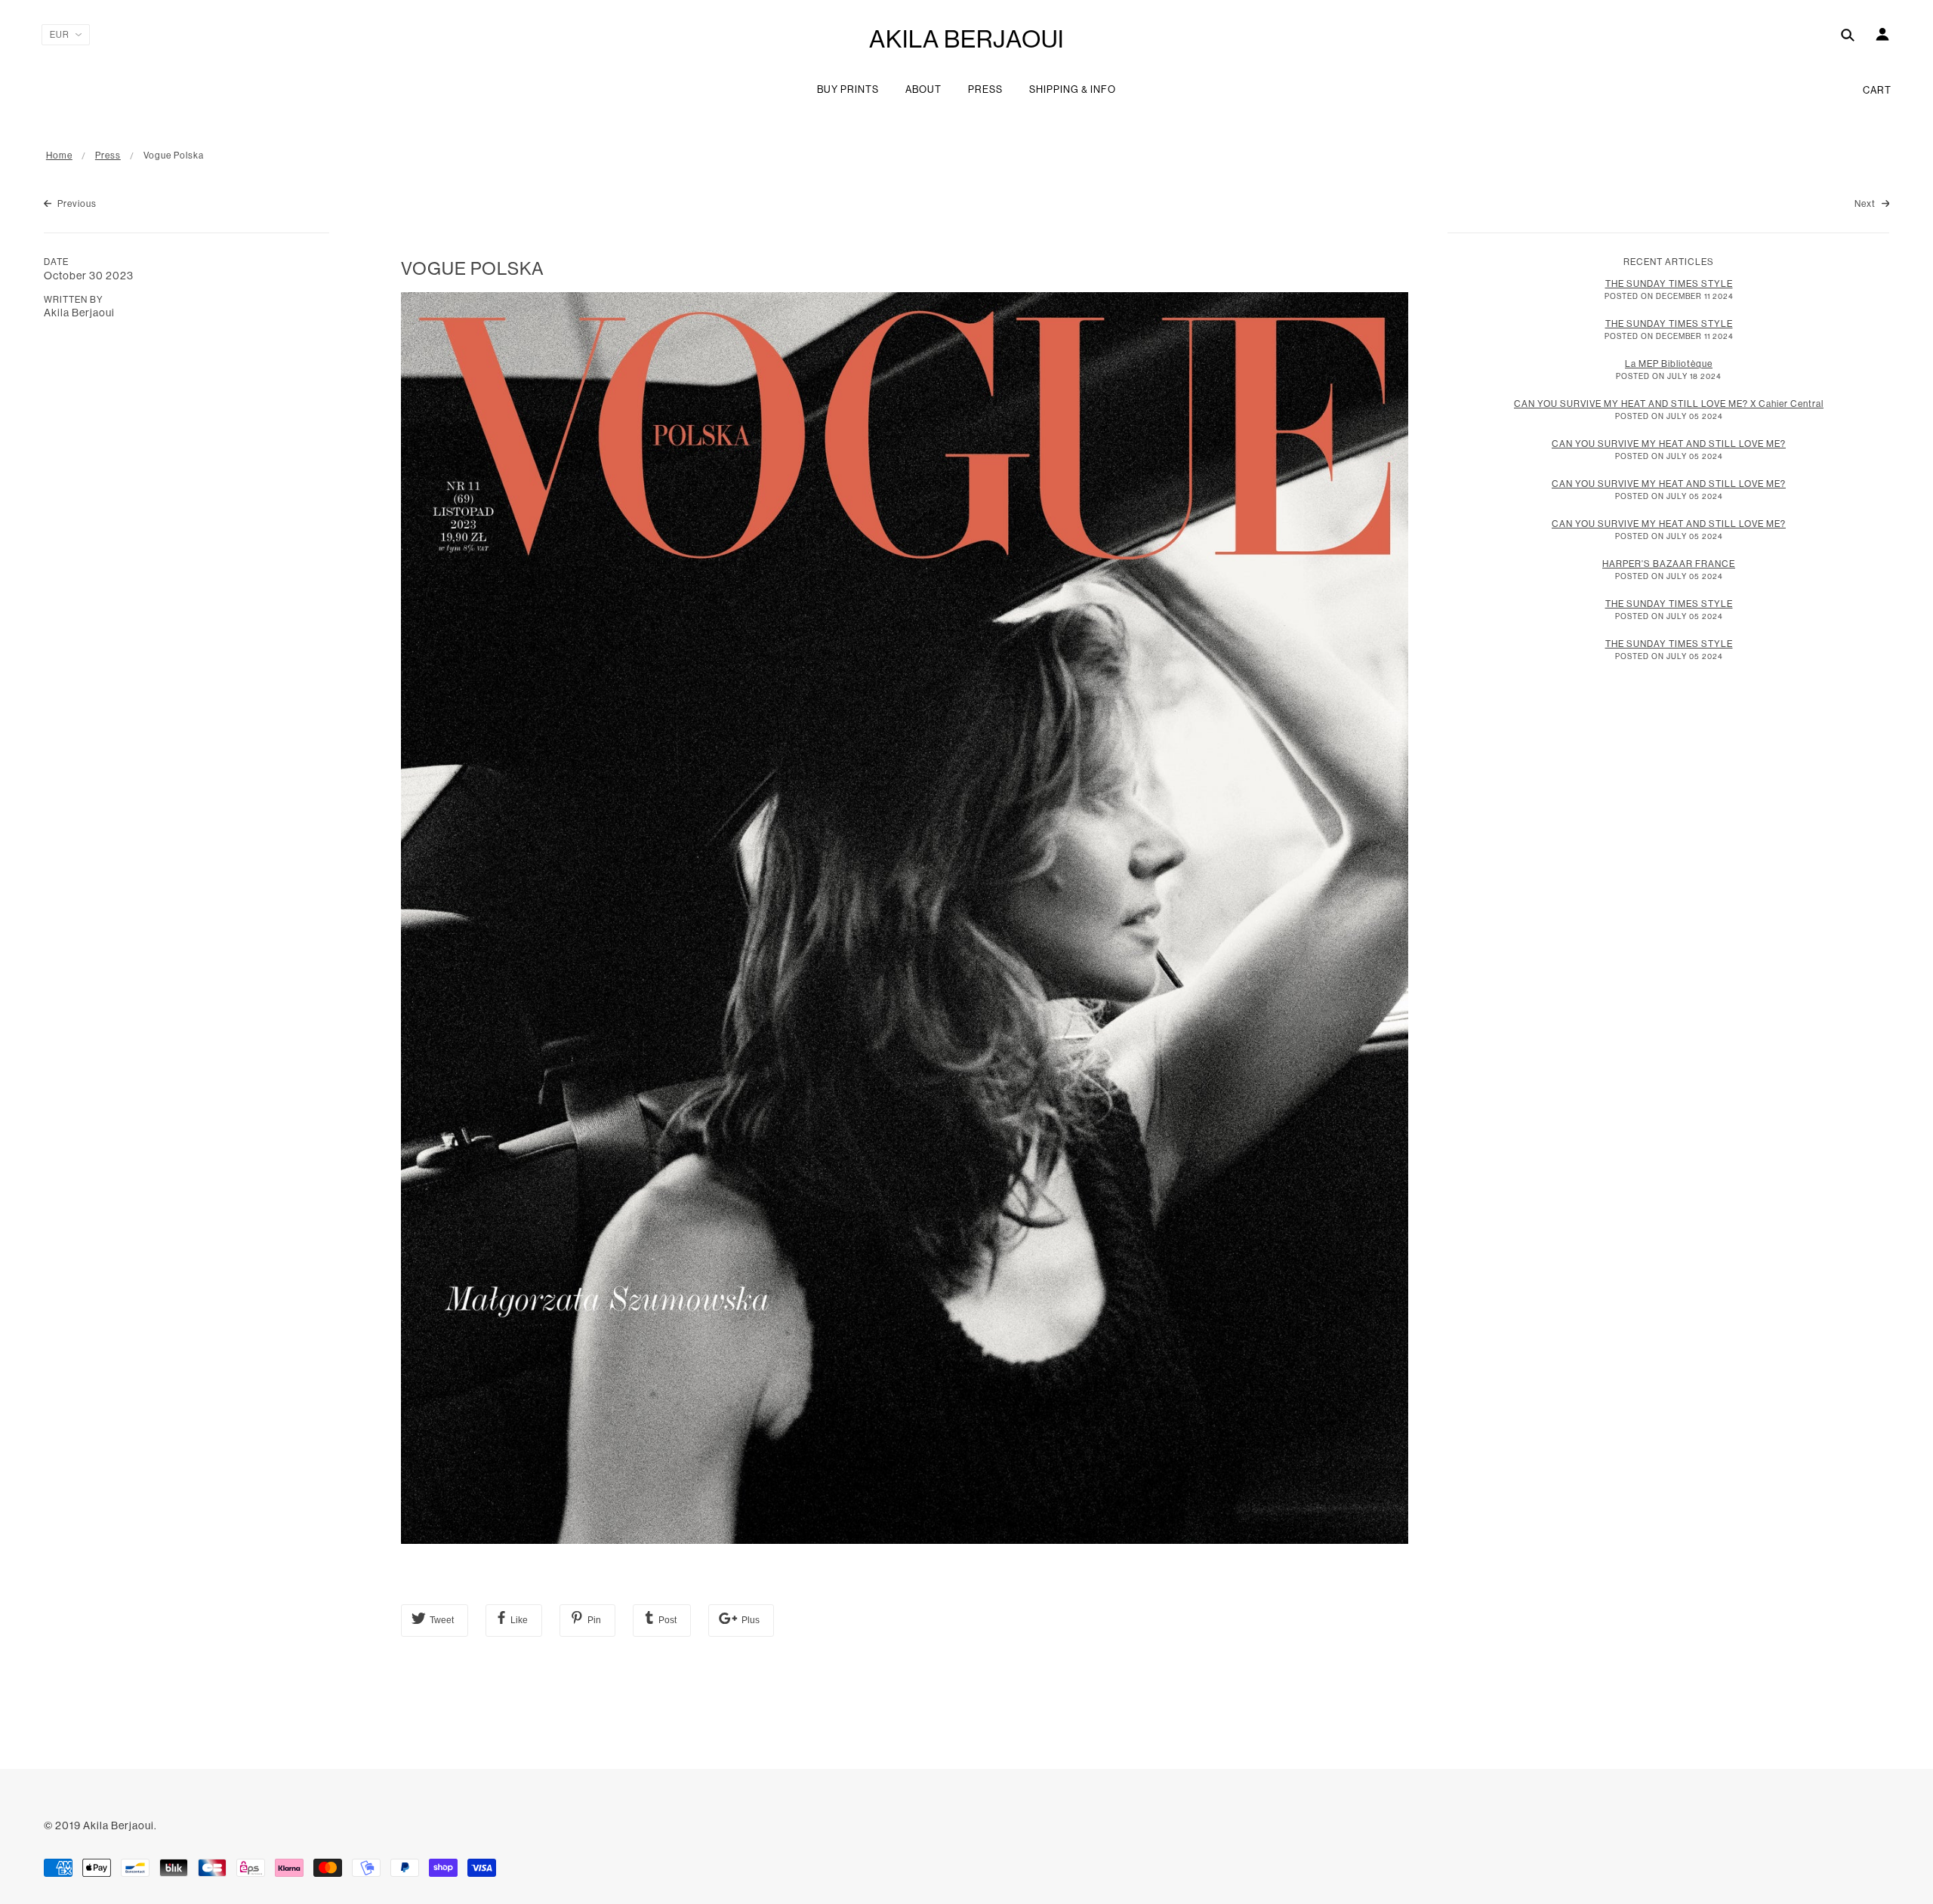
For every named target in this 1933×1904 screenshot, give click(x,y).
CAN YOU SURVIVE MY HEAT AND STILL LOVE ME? (1669, 444)
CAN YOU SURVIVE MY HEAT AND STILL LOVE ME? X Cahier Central (1669, 404)
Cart (1877, 90)
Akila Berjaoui (966, 39)
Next (1866, 204)
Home (59, 156)
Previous (76, 204)
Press (108, 156)
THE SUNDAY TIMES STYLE (1669, 284)
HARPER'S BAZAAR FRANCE (1669, 564)
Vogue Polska (473, 268)
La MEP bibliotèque (1669, 364)
